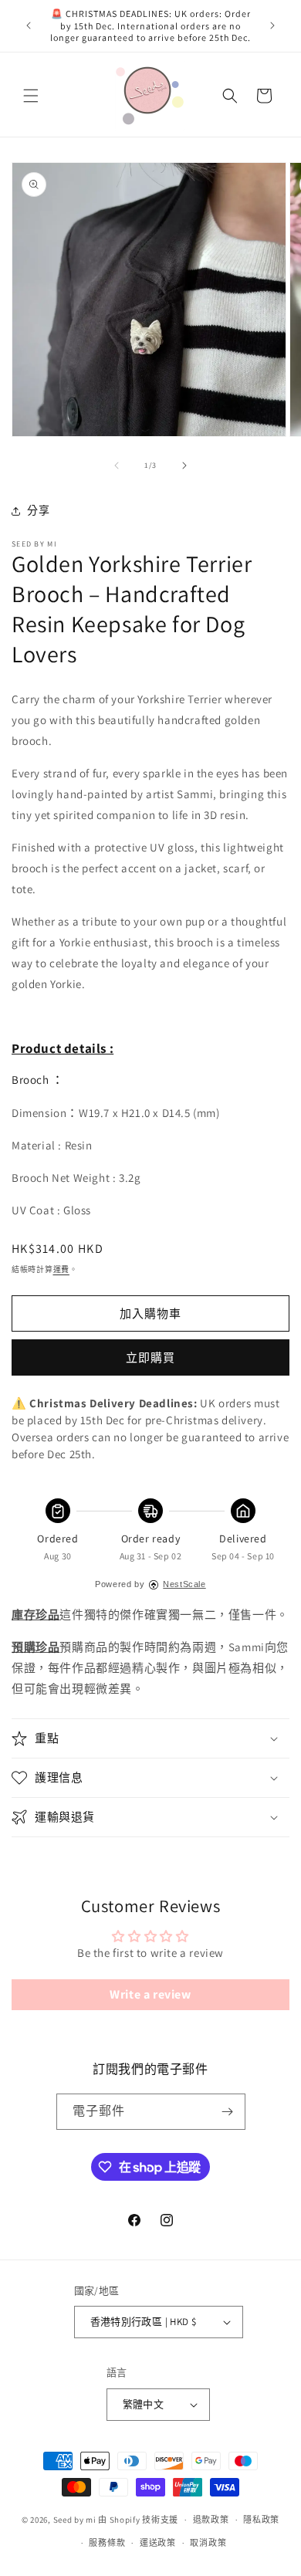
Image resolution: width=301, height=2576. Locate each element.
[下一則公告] (272, 25)
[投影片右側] (184, 465)
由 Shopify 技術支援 (138, 2520)
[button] (31, 96)
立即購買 (150, 1357)
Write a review (150, 1994)
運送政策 (158, 2543)
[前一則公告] (29, 25)
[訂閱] (228, 2112)
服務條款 (107, 2543)
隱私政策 (261, 2520)
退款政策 (211, 2520)
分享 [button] (38, 510)
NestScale (184, 1584)
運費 (61, 1269)
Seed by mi (75, 2520)
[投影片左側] (117, 465)
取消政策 (208, 2543)
